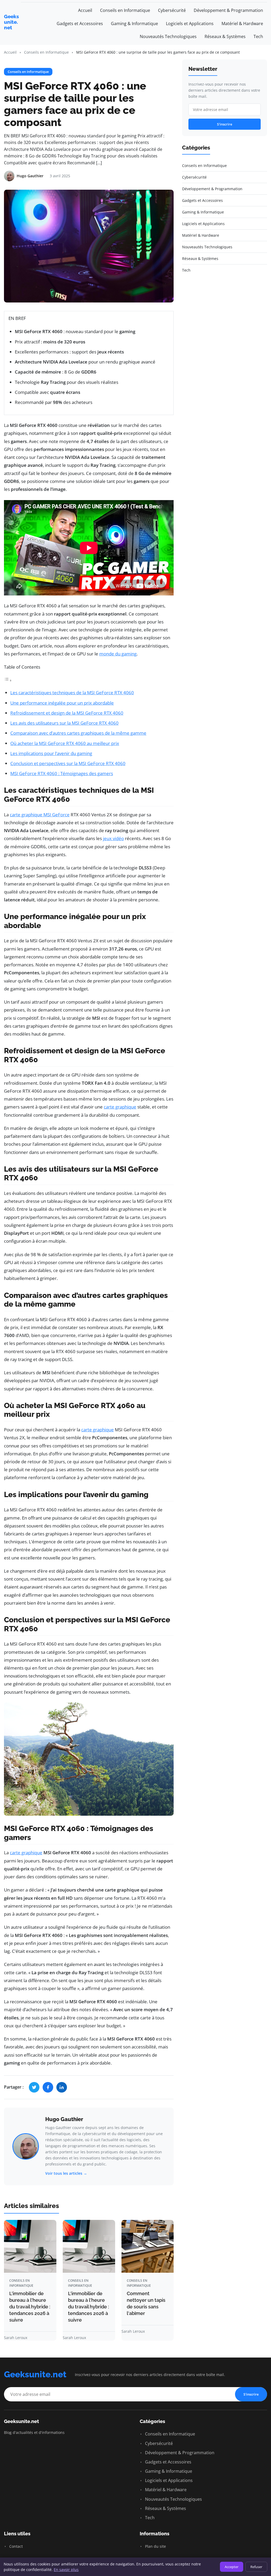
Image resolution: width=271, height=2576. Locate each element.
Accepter (232, 2567)
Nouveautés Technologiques (168, 36)
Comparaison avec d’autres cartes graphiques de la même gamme (78, 733)
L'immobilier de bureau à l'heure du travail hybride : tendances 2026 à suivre (30, 2307)
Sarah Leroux (16, 2338)
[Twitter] (34, 2087)
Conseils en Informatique (125, 10)
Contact (15, 2546)
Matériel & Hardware (242, 24)
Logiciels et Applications (190, 24)
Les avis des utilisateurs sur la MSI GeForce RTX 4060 (64, 723)
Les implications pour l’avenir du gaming (51, 753)
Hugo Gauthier (64, 2119)
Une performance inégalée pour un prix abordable (62, 703)
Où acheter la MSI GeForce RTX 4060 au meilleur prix (65, 743)
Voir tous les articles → (66, 2173)
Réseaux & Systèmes (225, 36)
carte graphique (120, 1107)
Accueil (85, 10)
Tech (258, 36)
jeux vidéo (113, 838)
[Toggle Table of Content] (8, 680)
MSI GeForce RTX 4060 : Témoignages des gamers (62, 773)
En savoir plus (66, 2570)
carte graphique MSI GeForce (40, 815)
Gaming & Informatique (134, 24)
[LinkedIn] (62, 2087)
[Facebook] (48, 2087)
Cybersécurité (172, 10)
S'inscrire (225, 124)
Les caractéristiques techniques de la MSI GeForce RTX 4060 (72, 693)
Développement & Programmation (228, 10)
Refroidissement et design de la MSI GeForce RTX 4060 (67, 713)
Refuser (256, 2567)
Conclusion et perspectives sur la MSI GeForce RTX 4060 (68, 763)
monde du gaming (118, 654)
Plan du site (155, 2546)
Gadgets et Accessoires (80, 24)
